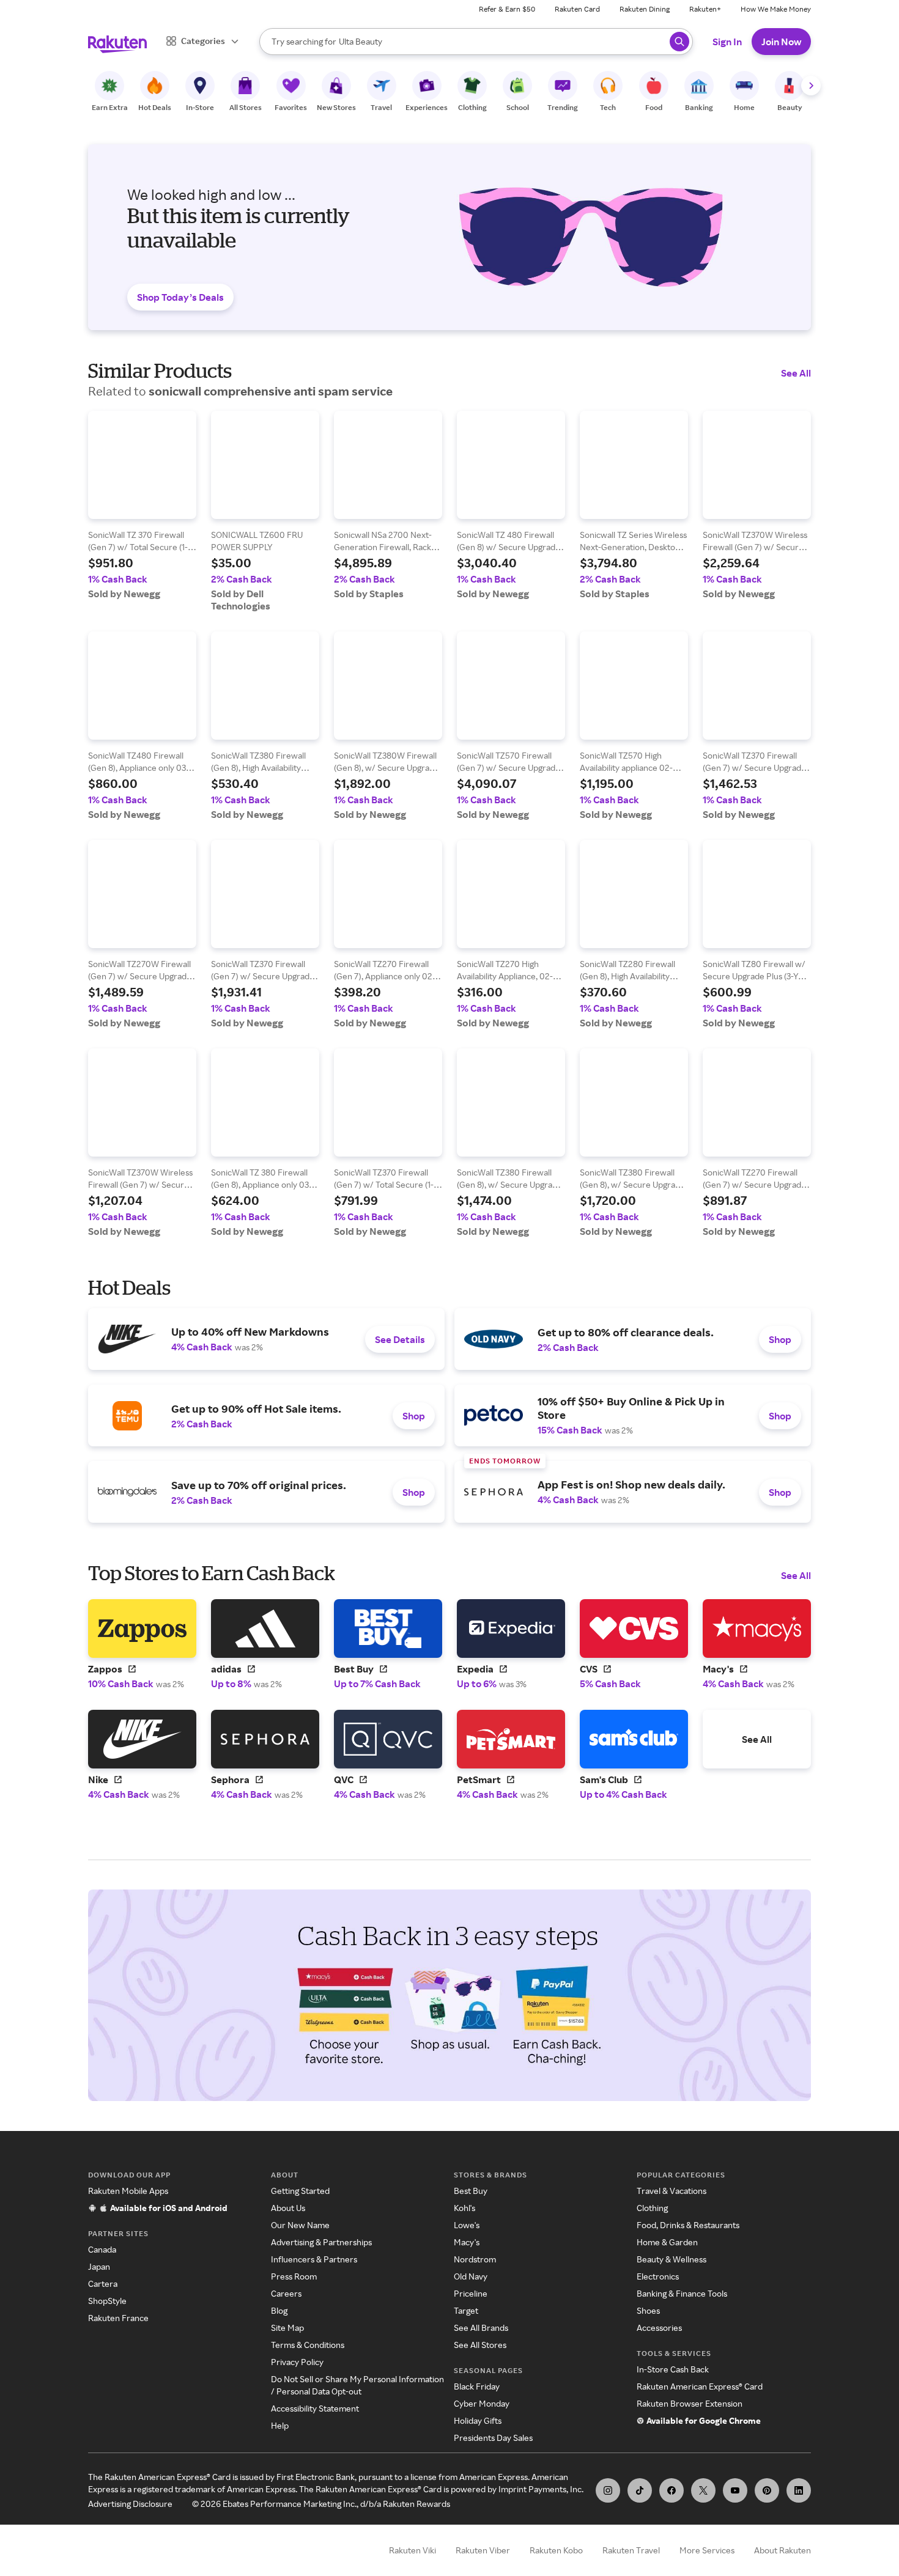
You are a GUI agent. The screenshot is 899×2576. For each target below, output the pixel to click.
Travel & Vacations (671, 2191)
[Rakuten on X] (703, 2490)
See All (796, 373)
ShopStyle (107, 2301)
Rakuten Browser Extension (690, 2403)
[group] (142, 505)
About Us (288, 2208)
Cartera (103, 2283)
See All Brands (481, 2328)
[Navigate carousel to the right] (811, 86)
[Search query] (679, 42)
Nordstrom (475, 2259)
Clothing (652, 2208)
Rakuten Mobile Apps (128, 2191)
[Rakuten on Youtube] (735, 2490)
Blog (279, 2310)
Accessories (659, 2328)
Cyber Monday (482, 2403)
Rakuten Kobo (556, 2550)
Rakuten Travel (631, 2550)
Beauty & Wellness (671, 2259)
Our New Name (300, 2225)
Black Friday (477, 2386)
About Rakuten (782, 2550)
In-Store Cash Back (673, 2369)
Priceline (471, 2293)
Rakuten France (118, 2318)
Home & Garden (667, 2242)
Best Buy (471, 2191)
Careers (286, 2293)
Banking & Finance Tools (682, 2293)
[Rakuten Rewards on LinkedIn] (799, 2490)
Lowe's (467, 2225)
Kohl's (464, 2208)
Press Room (294, 2276)
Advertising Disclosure (130, 2504)
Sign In (727, 42)
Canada (102, 2249)
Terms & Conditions (308, 2345)
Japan (99, 2266)
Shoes (648, 2310)
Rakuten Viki (413, 2550)
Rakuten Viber (483, 2550)
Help (280, 2425)
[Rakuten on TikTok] (640, 2490)
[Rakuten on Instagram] (608, 2490)
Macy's (467, 2242)
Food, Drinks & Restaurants (688, 2225)
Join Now (781, 42)
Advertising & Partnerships (321, 2242)
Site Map (287, 2328)
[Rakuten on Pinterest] (767, 2490)
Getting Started (300, 2191)
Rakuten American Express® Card (700, 2386)
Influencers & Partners (314, 2259)
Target (466, 2310)
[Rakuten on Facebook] (671, 2490)
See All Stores (480, 2345)
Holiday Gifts (478, 2420)
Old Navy (471, 2276)
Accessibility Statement (315, 2408)
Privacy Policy (297, 2362)
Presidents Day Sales (493, 2438)
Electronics (658, 2276)
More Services (707, 2550)
